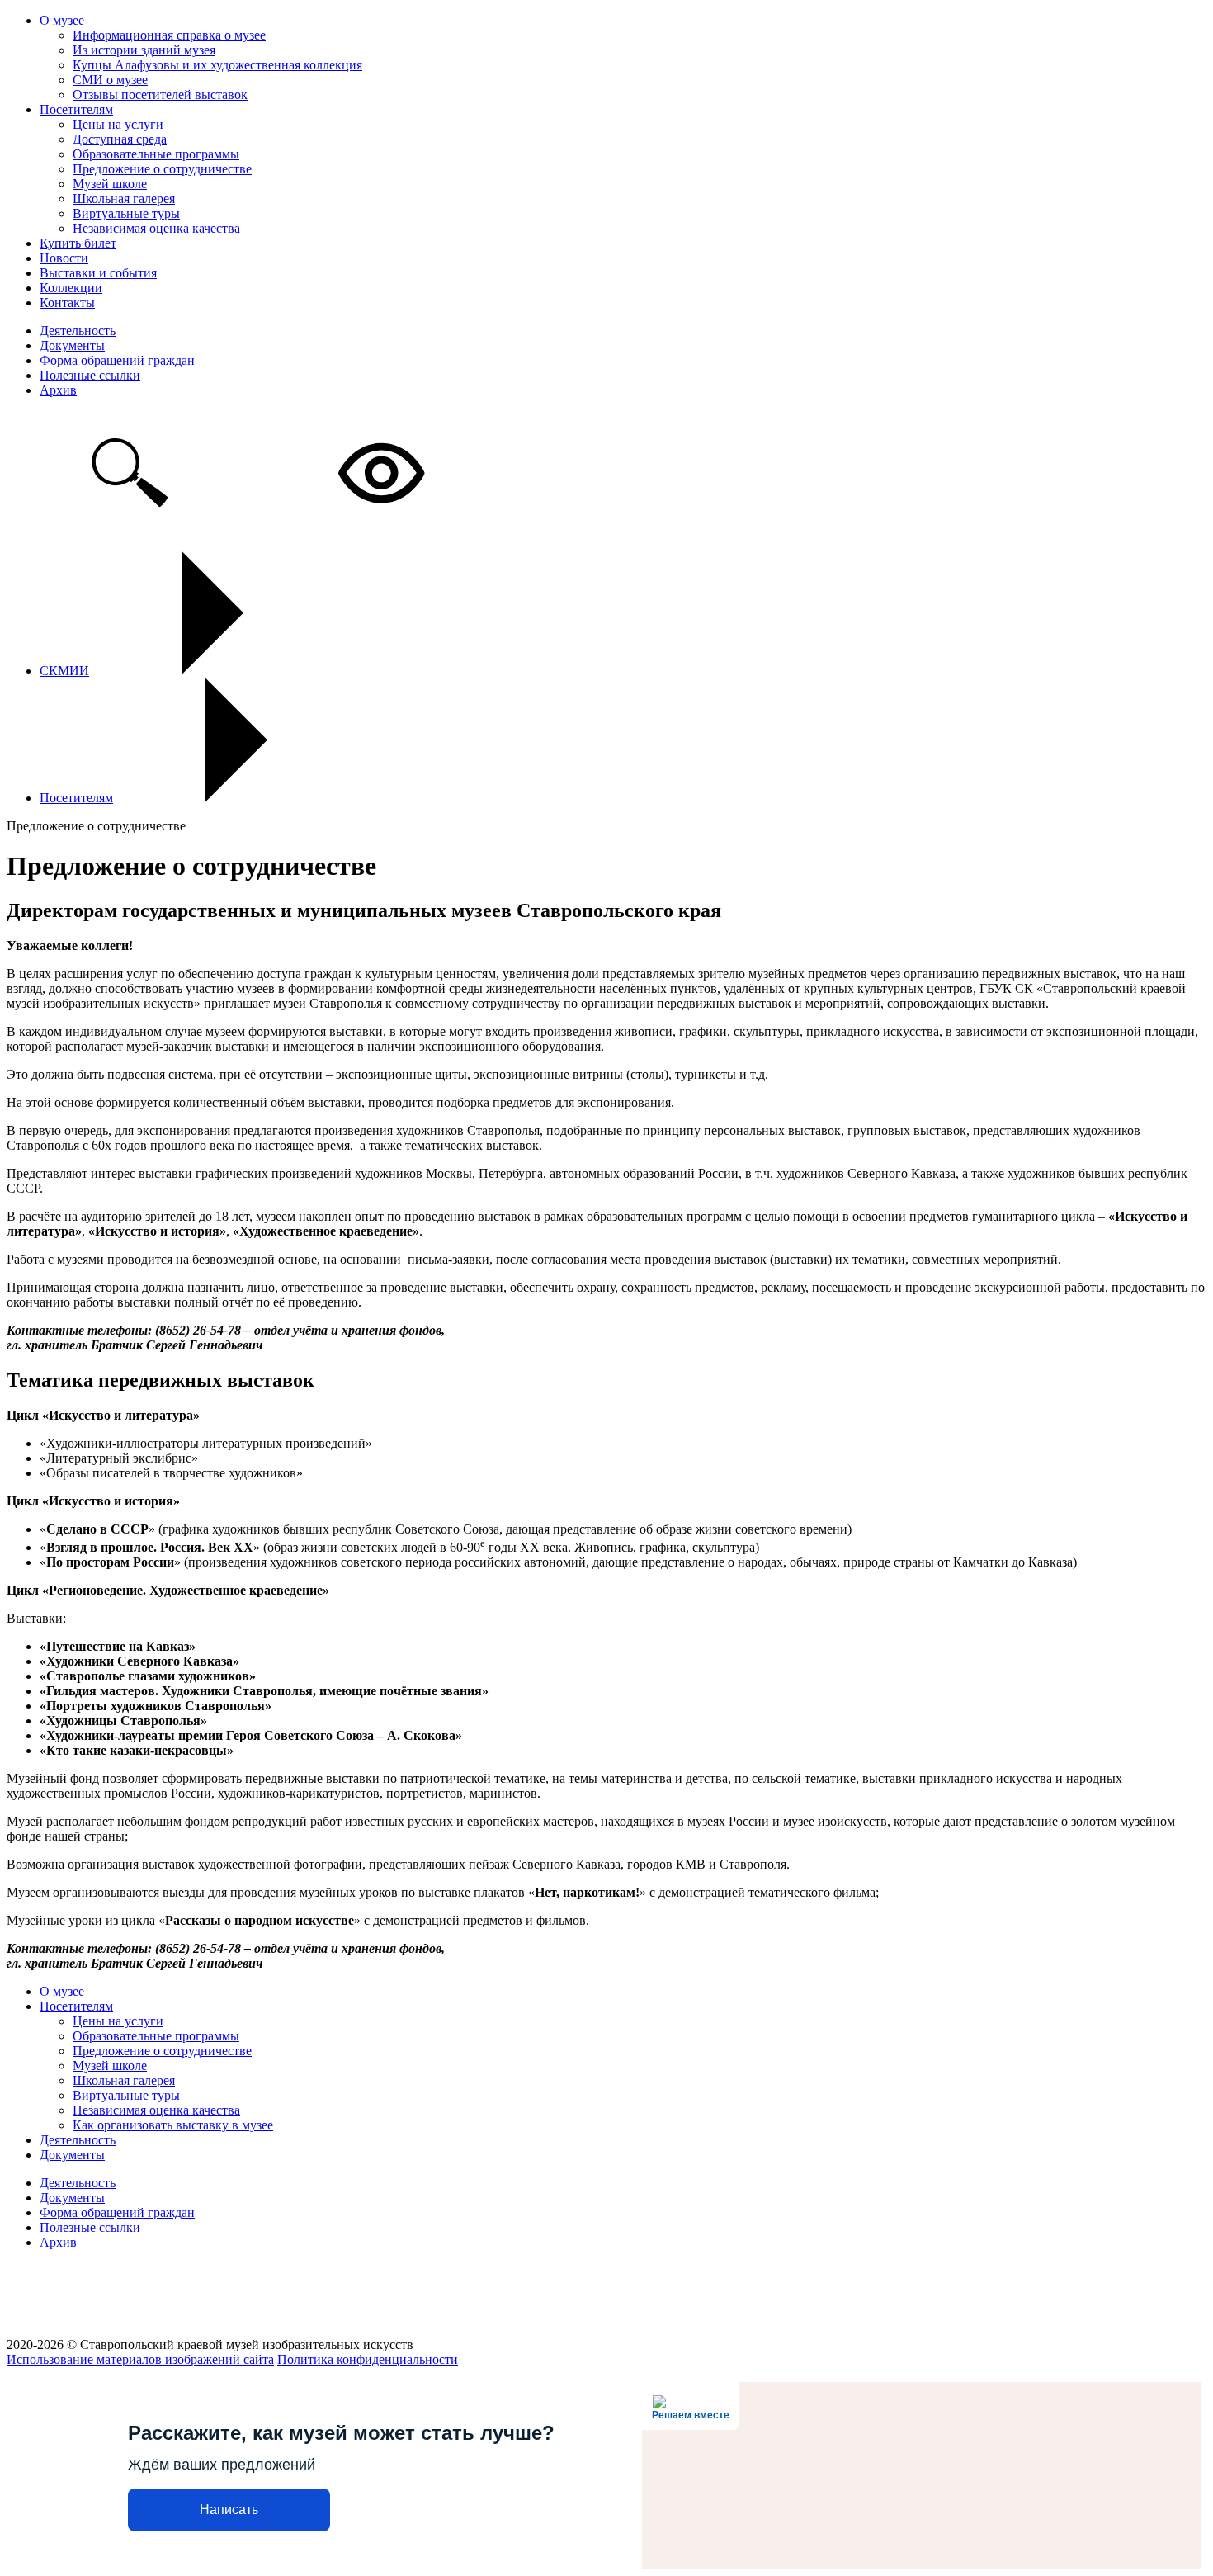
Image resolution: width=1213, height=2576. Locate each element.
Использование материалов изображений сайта (140, 2359)
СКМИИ (64, 671)
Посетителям (76, 109)
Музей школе (110, 184)
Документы (72, 345)
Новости (64, 258)
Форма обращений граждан (117, 360)
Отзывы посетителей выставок (160, 95)
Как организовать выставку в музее (173, 2125)
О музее (62, 20)
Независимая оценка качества (156, 228)
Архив (58, 390)
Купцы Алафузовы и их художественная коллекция (217, 65)
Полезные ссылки (90, 375)
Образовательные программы (156, 154)
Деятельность (78, 331)
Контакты (67, 303)
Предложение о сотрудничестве (162, 169)
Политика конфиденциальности (368, 2359)
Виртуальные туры (126, 213)
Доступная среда (120, 139)
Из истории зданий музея (144, 50)
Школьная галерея (124, 199)
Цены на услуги (118, 124)
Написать (229, 2510)
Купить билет (78, 243)
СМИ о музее (110, 80)
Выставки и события (98, 273)
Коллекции (71, 288)
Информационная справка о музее (169, 35)
